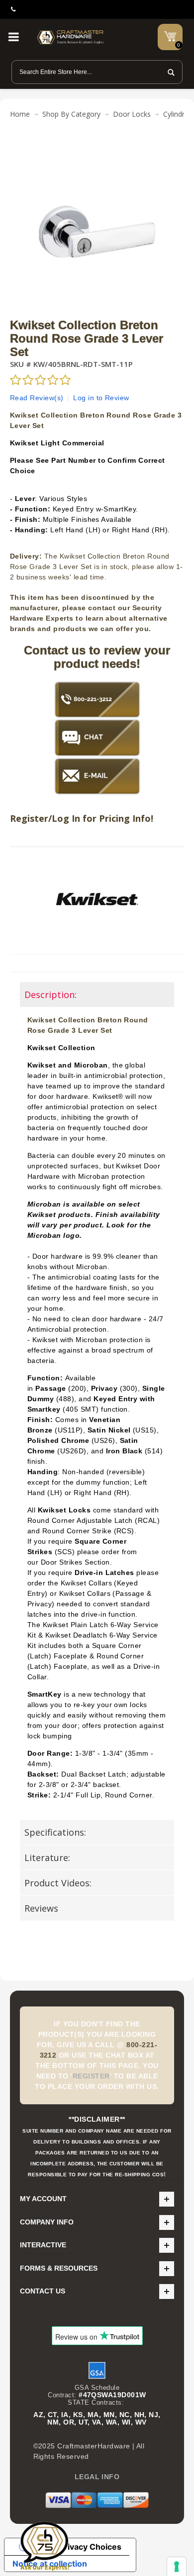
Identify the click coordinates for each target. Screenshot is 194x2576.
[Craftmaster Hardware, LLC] (70, 37)
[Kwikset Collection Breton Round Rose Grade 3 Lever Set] (97, 150)
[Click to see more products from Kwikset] (97, 899)
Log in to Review (101, 398)
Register (91, 2076)
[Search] (168, 72)
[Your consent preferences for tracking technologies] (177, 2567)
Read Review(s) (37, 398)
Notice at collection (50, 2564)
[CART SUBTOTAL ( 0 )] (170, 36)
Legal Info (97, 2477)
